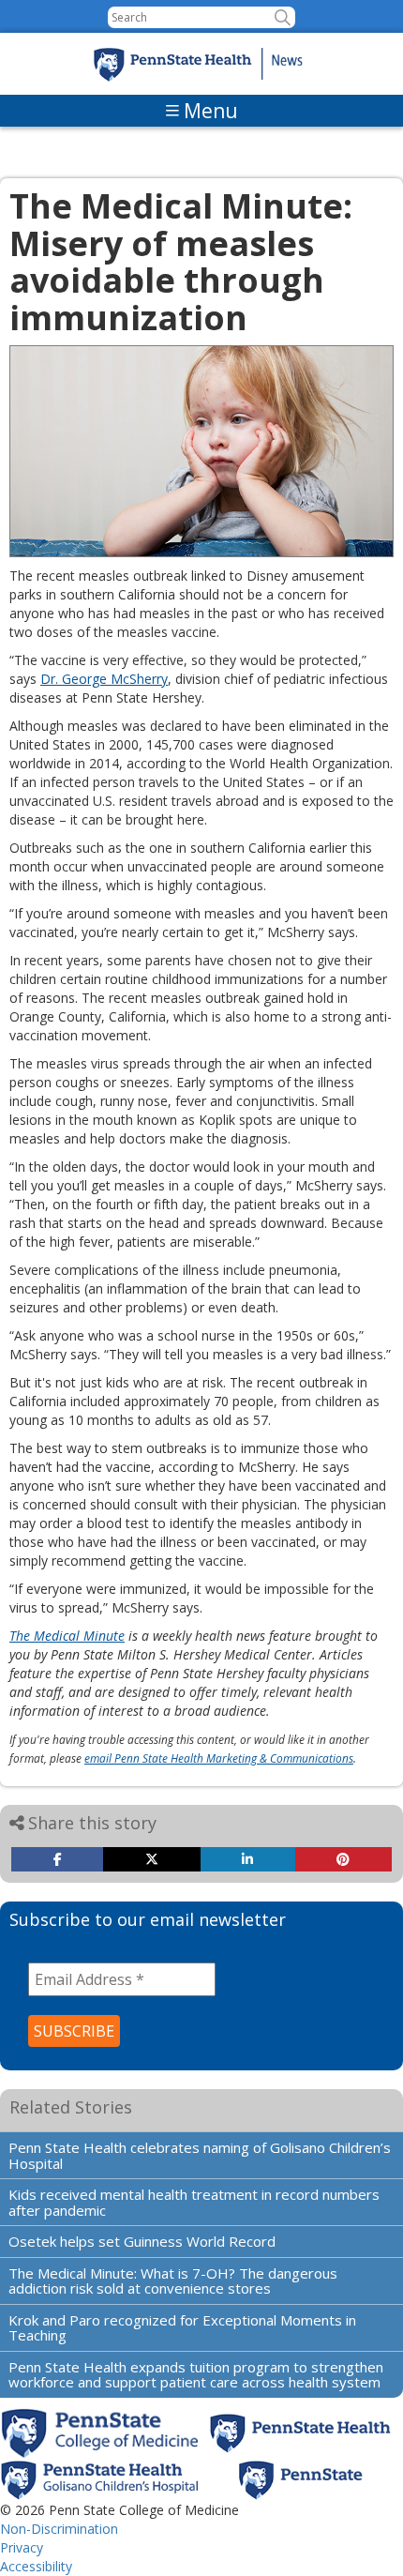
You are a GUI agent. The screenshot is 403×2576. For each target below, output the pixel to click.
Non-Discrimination (59, 2529)
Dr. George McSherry (104, 679)
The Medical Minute (67, 1636)
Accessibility (36, 2566)
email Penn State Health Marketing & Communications (219, 1758)
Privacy (22, 2547)
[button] (283, 17)
